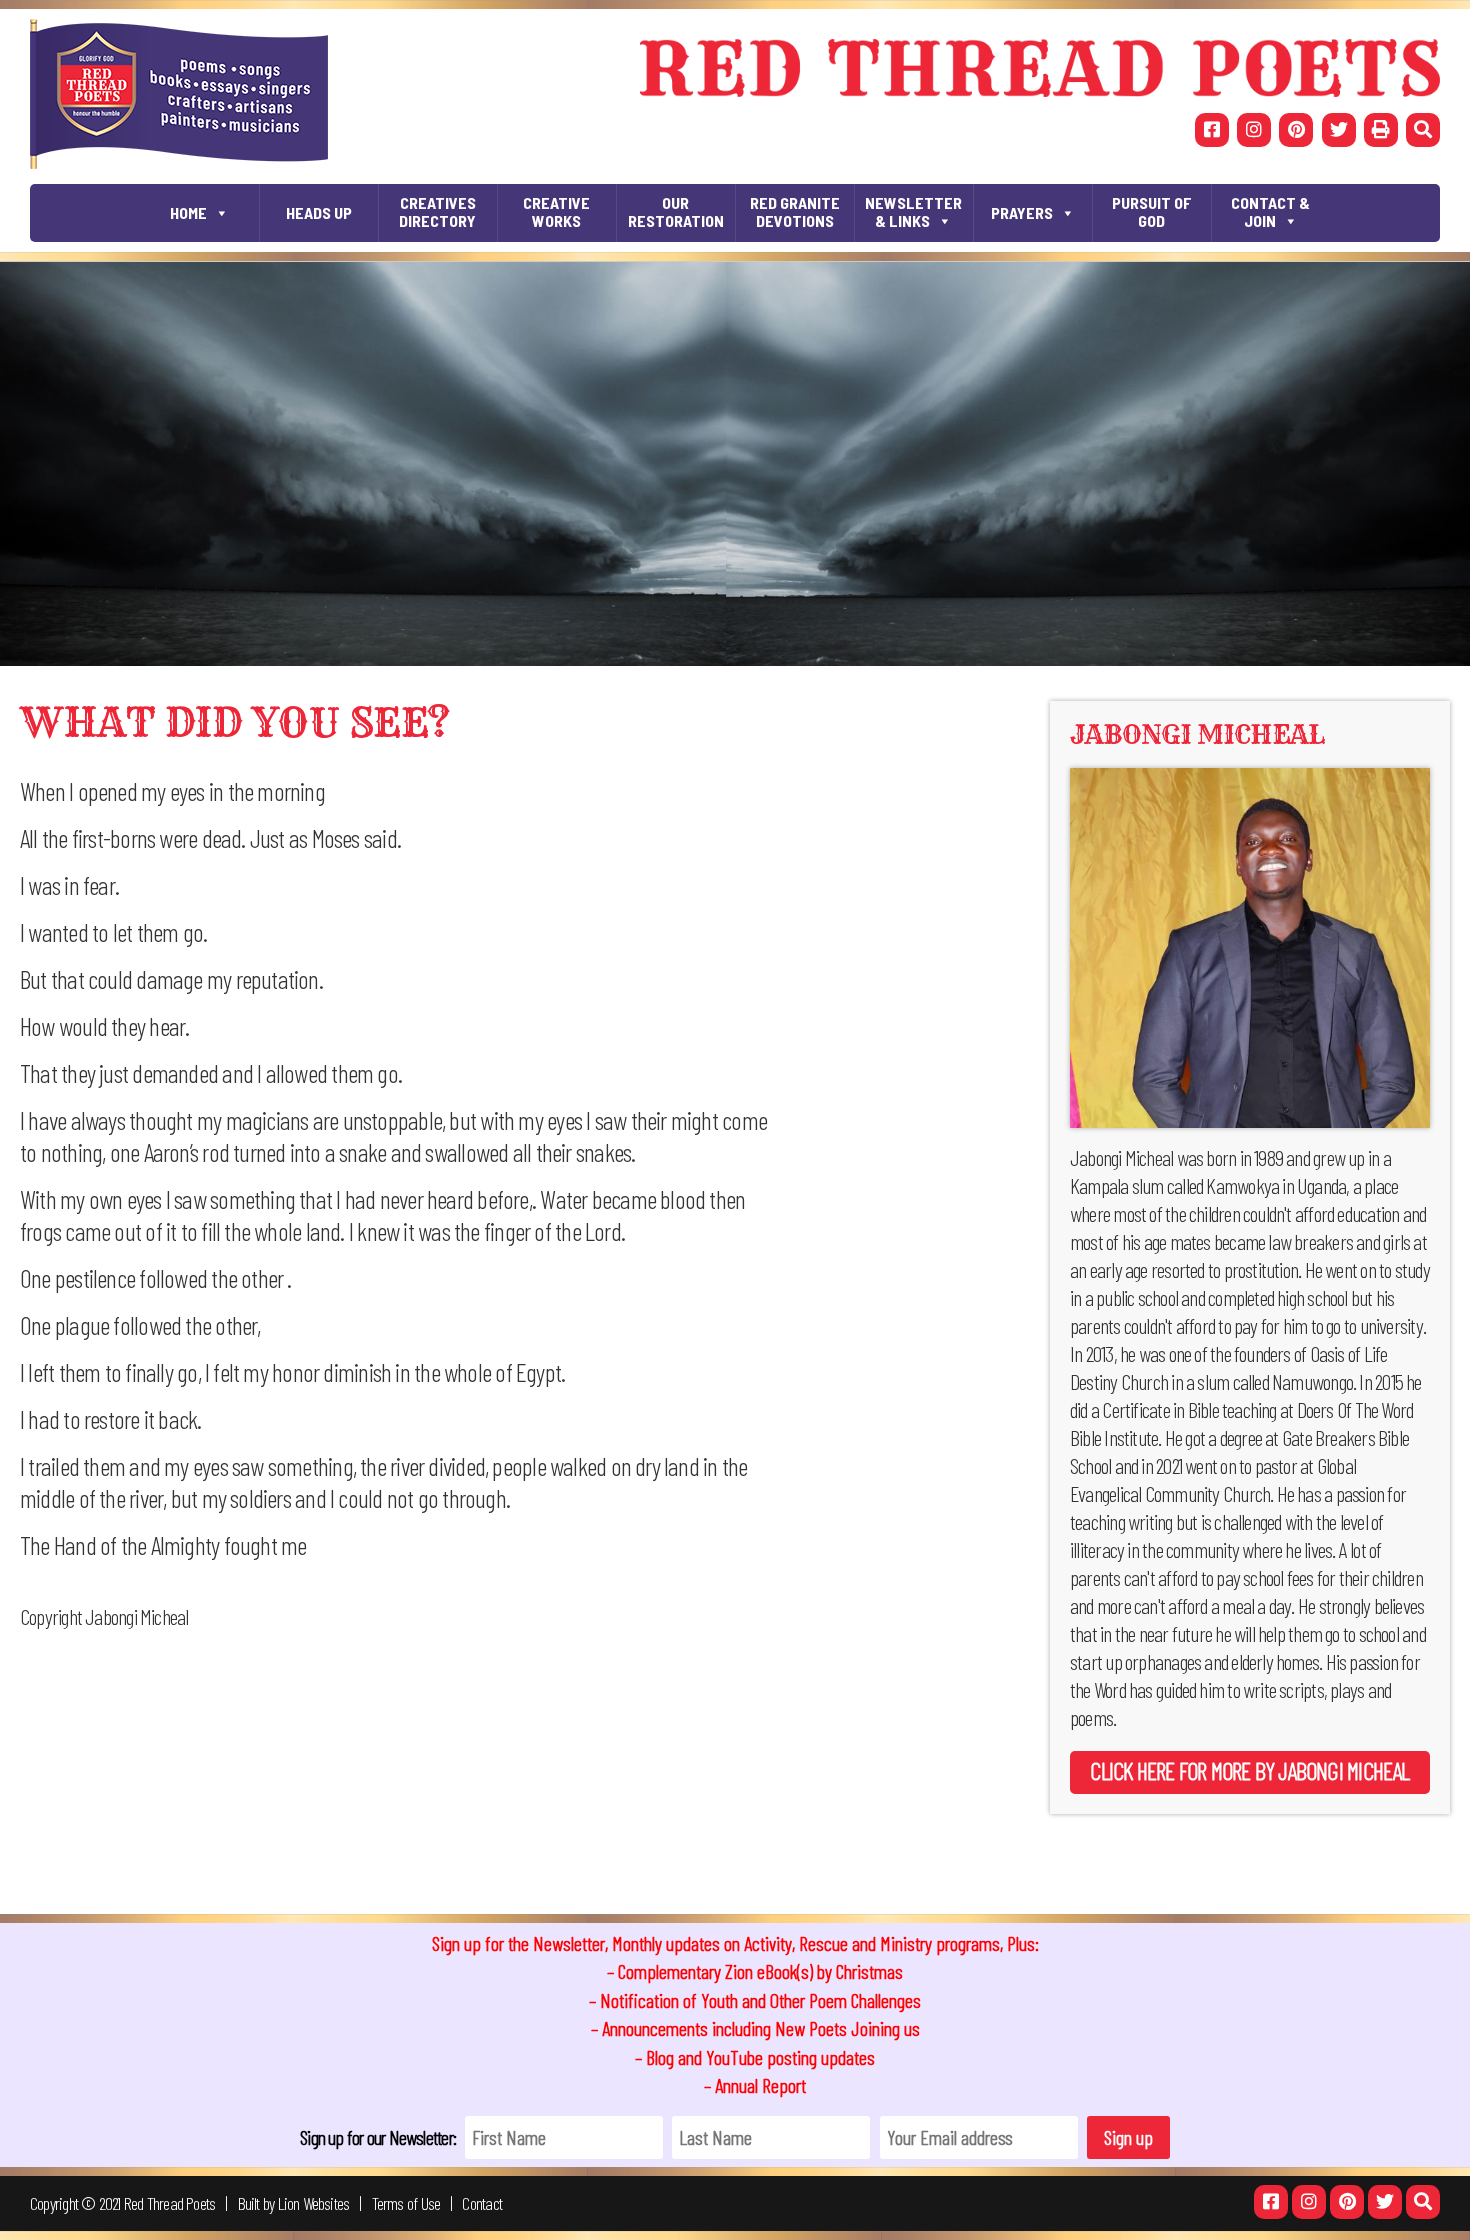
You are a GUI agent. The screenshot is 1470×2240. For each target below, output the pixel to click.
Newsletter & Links (913, 211)
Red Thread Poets (170, 2203)
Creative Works (556, 211)
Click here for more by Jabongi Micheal (1249, 1770)
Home (188, 212)
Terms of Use (406, 2203)
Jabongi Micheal (1197, 734)
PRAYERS (1022, 212)
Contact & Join (1270, 211)
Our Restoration (676, 211)
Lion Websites (314, 2203)
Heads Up (319, 212)
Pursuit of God (1152, 211)
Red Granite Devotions (795, 211)
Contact (482, 2203)
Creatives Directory (437, 211)
